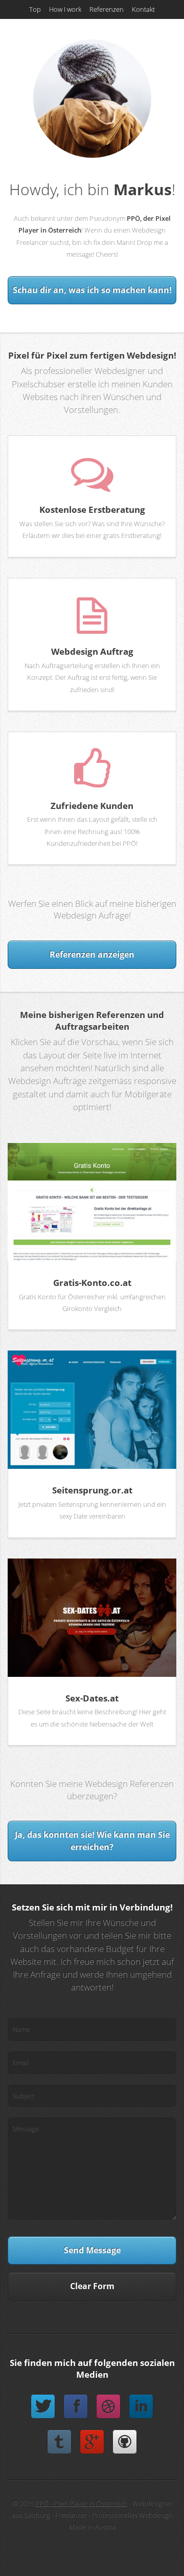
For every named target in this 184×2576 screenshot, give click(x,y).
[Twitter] (43, 2406)
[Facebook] (76, 2406)
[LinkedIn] (141, 2406)
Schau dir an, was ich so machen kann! (92, 290)
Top (35, 9)
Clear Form (92, 2286)
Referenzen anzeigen (92, 954)
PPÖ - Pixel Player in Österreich (81, 2503)
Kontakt (143, 9)
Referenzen (107, 9)
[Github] (125, 2442)
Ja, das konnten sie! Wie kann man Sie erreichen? (92, 1841)
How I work (65, 9)
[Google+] (92, 2442)
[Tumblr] (59, 2442)
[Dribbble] (108, 2406)
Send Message (92, 2250)
